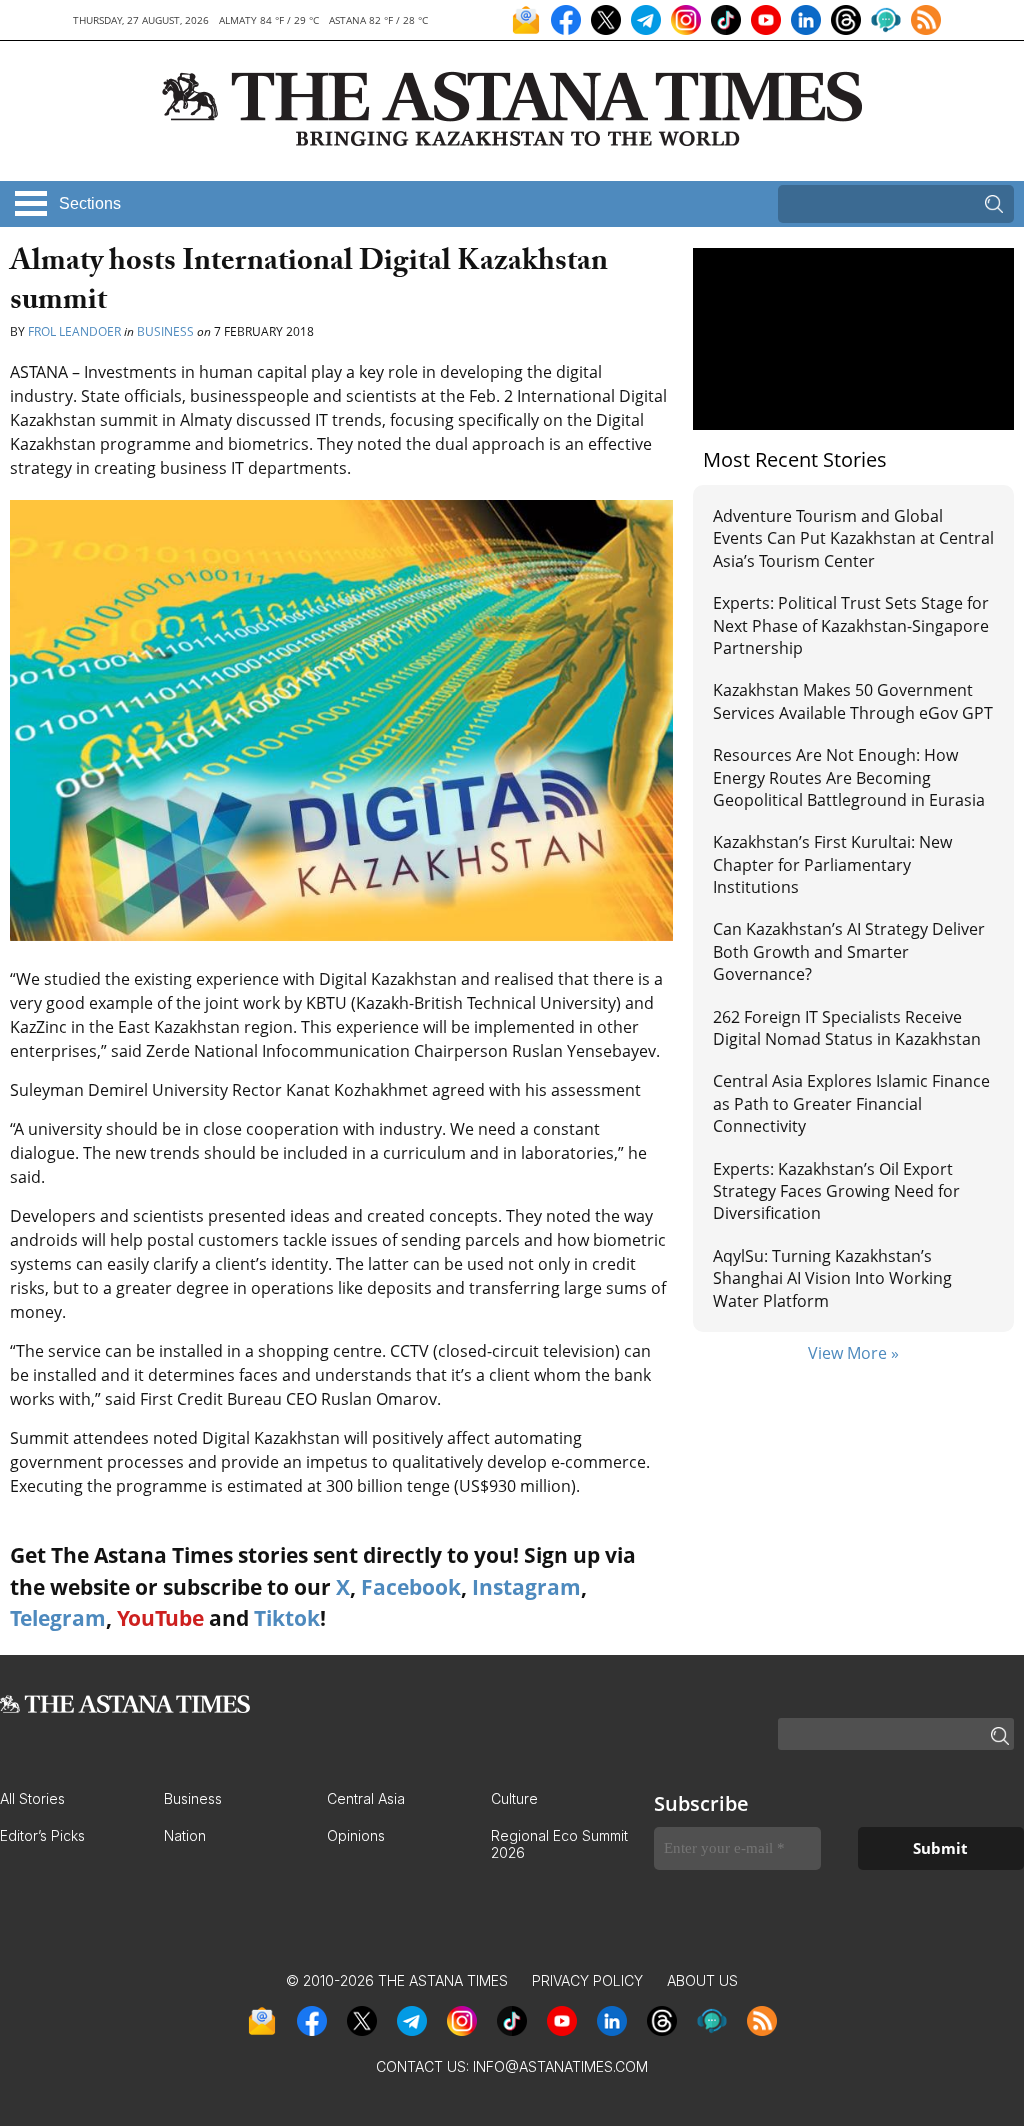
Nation (185, 1835)
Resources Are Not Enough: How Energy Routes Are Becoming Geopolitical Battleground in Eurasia (849, 777)
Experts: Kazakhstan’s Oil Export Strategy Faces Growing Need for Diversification (836, 1191)
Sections (90, 203)
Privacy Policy (587, 1980)
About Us (702, 1980)
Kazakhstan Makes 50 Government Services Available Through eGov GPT (853, 701)
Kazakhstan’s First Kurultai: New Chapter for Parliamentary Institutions (832, 864)
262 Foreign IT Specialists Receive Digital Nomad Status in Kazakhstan (847, 1028)
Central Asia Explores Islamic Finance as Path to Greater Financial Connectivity (851, 1103)
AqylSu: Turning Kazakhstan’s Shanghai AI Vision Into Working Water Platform (832, 1278)
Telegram (58, 1618)
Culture (514, 1798)
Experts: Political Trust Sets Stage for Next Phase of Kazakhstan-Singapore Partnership (851, 625)
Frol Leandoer (74, 331)
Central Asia (366, 1798)
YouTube (160, 1618)
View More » (853, 1353)
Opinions (356, 1835)
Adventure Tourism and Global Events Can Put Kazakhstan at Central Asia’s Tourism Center (853, 538)
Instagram (526, 1587)
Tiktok (287, 1618)
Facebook (411, 1587)
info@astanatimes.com (560, 2066)
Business (165, 331)
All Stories (32, 1798)
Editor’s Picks (42, 1835)
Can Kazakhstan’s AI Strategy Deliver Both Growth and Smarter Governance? (849, 951)
